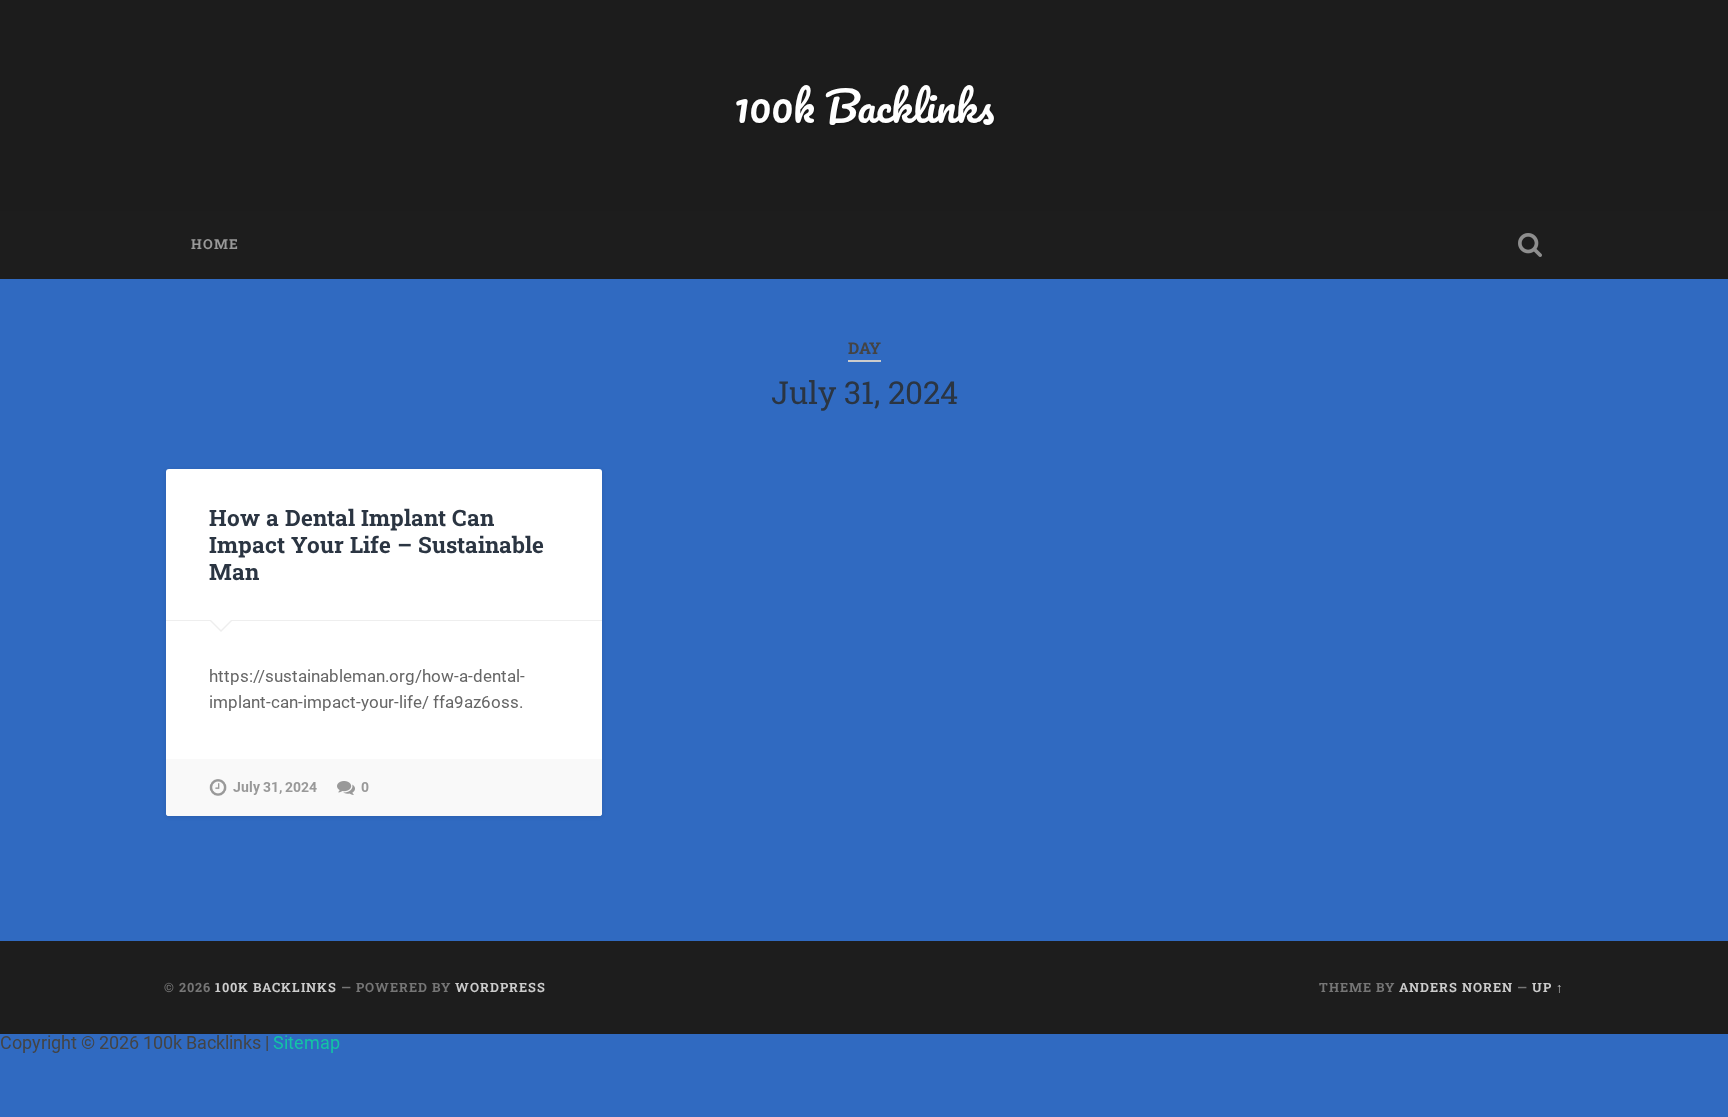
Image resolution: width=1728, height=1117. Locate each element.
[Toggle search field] (1530, 245)
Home (215, 244)
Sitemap (306, 1042)
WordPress (500, 987)
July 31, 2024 (275, 787)
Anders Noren (1456, 987)
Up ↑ (1548, 987)
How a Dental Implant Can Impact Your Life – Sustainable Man (376, 544)
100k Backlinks (864, 105)
